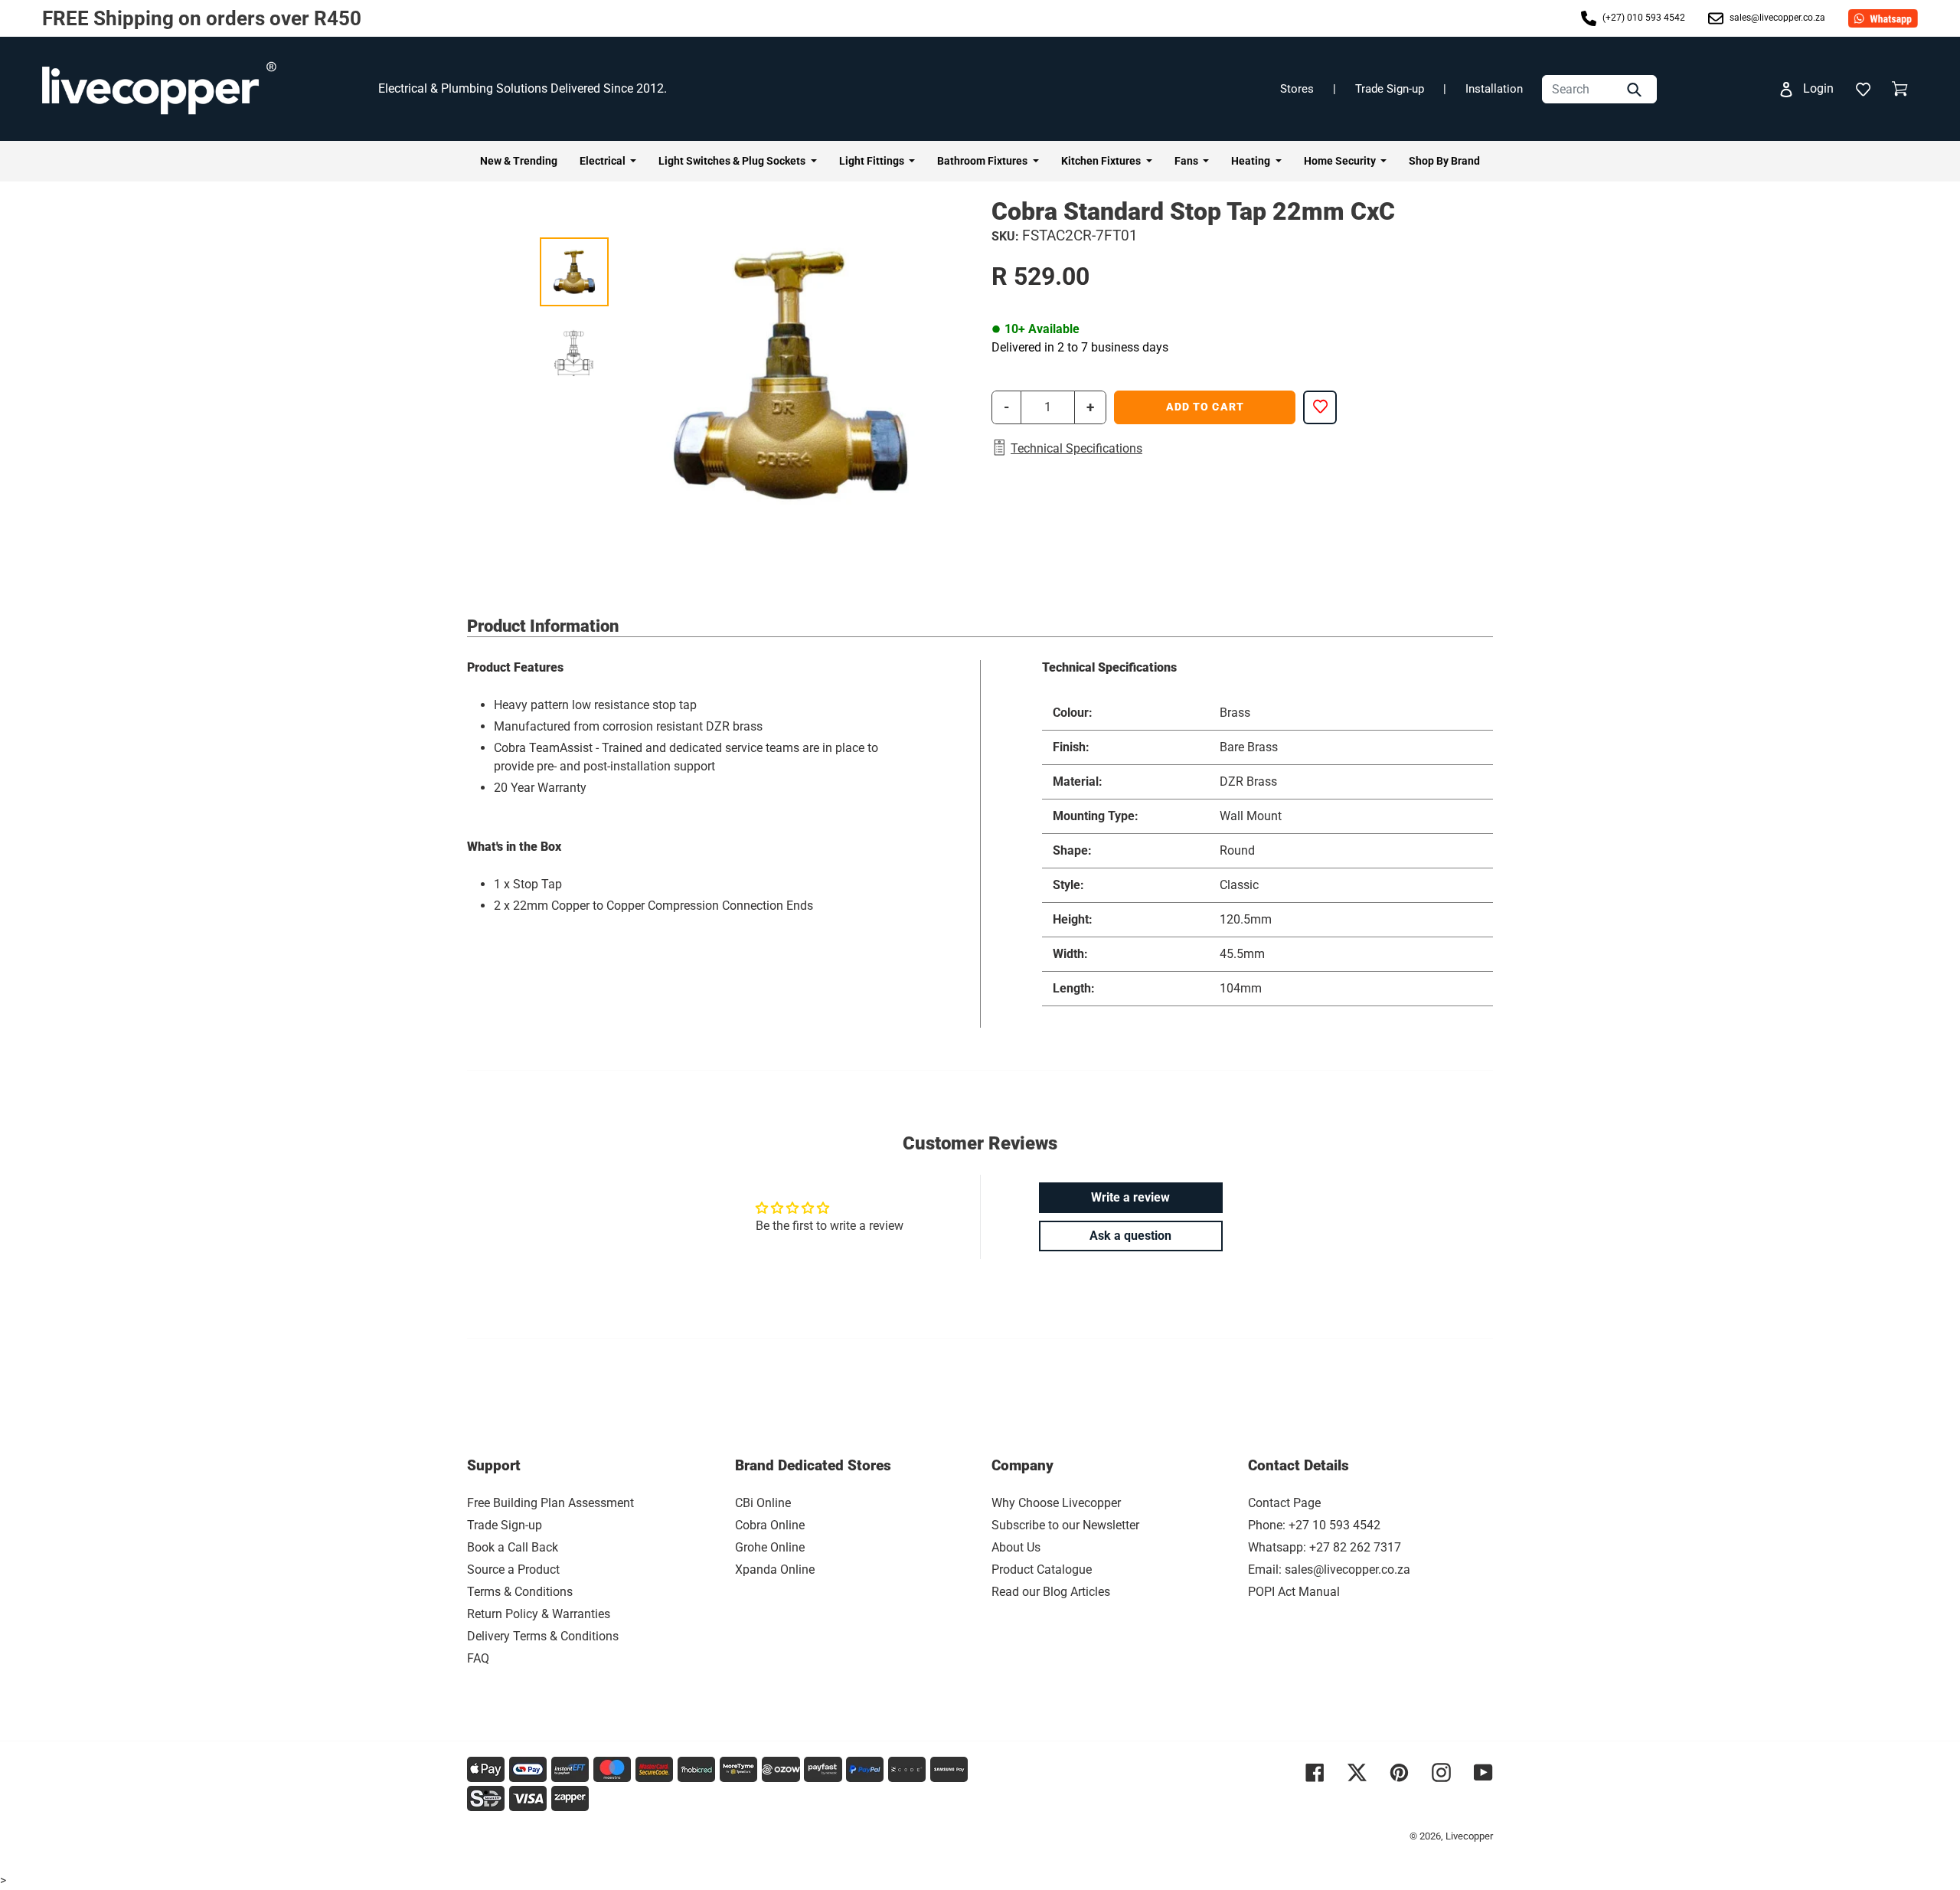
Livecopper (1469, 1836)
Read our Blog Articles (1051, 1592)
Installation (1494, 89)
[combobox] (1599, 89)
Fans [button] (1187, 161)
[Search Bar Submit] (1636, 89)
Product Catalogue (1042, 1570)
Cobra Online (770, 1525)
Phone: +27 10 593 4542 (1314, 1525)
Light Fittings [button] (873, 161)
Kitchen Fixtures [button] (1102, 161)
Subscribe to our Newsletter (1065, 1525)
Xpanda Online (775, 1570)
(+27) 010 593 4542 (1643, 18)
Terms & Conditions (520, 1592)
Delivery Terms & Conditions (543, 1636)
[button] (1863, 89)
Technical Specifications (1076, 448)
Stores (1297, 89)
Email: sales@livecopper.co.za (1329, 1570)
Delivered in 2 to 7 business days (1080, 347)
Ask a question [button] (1130, 1236)
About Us (1016, 1547)
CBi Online (763, 1503)
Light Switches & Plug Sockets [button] (733, 161)
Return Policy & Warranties (539, 1614)
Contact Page (1284, 1503)
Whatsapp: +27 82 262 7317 (1325, 1547)
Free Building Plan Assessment (550, 1503)
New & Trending (519, 161)
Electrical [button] (604, 161)
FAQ (478, 1658)
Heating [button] (1252, 161)
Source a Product (513, 1570)
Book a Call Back (513, 1547)
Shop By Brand (1444, 161)
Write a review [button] (1130, 1197)
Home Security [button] (1341, 161)
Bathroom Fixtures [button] (983, 161)
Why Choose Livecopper (1056, 1503)
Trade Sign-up (1390, 89)
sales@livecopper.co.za (1776, 18)
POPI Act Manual (1294, 1592)
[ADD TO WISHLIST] (1320, 407)
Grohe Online (770, 1547)
